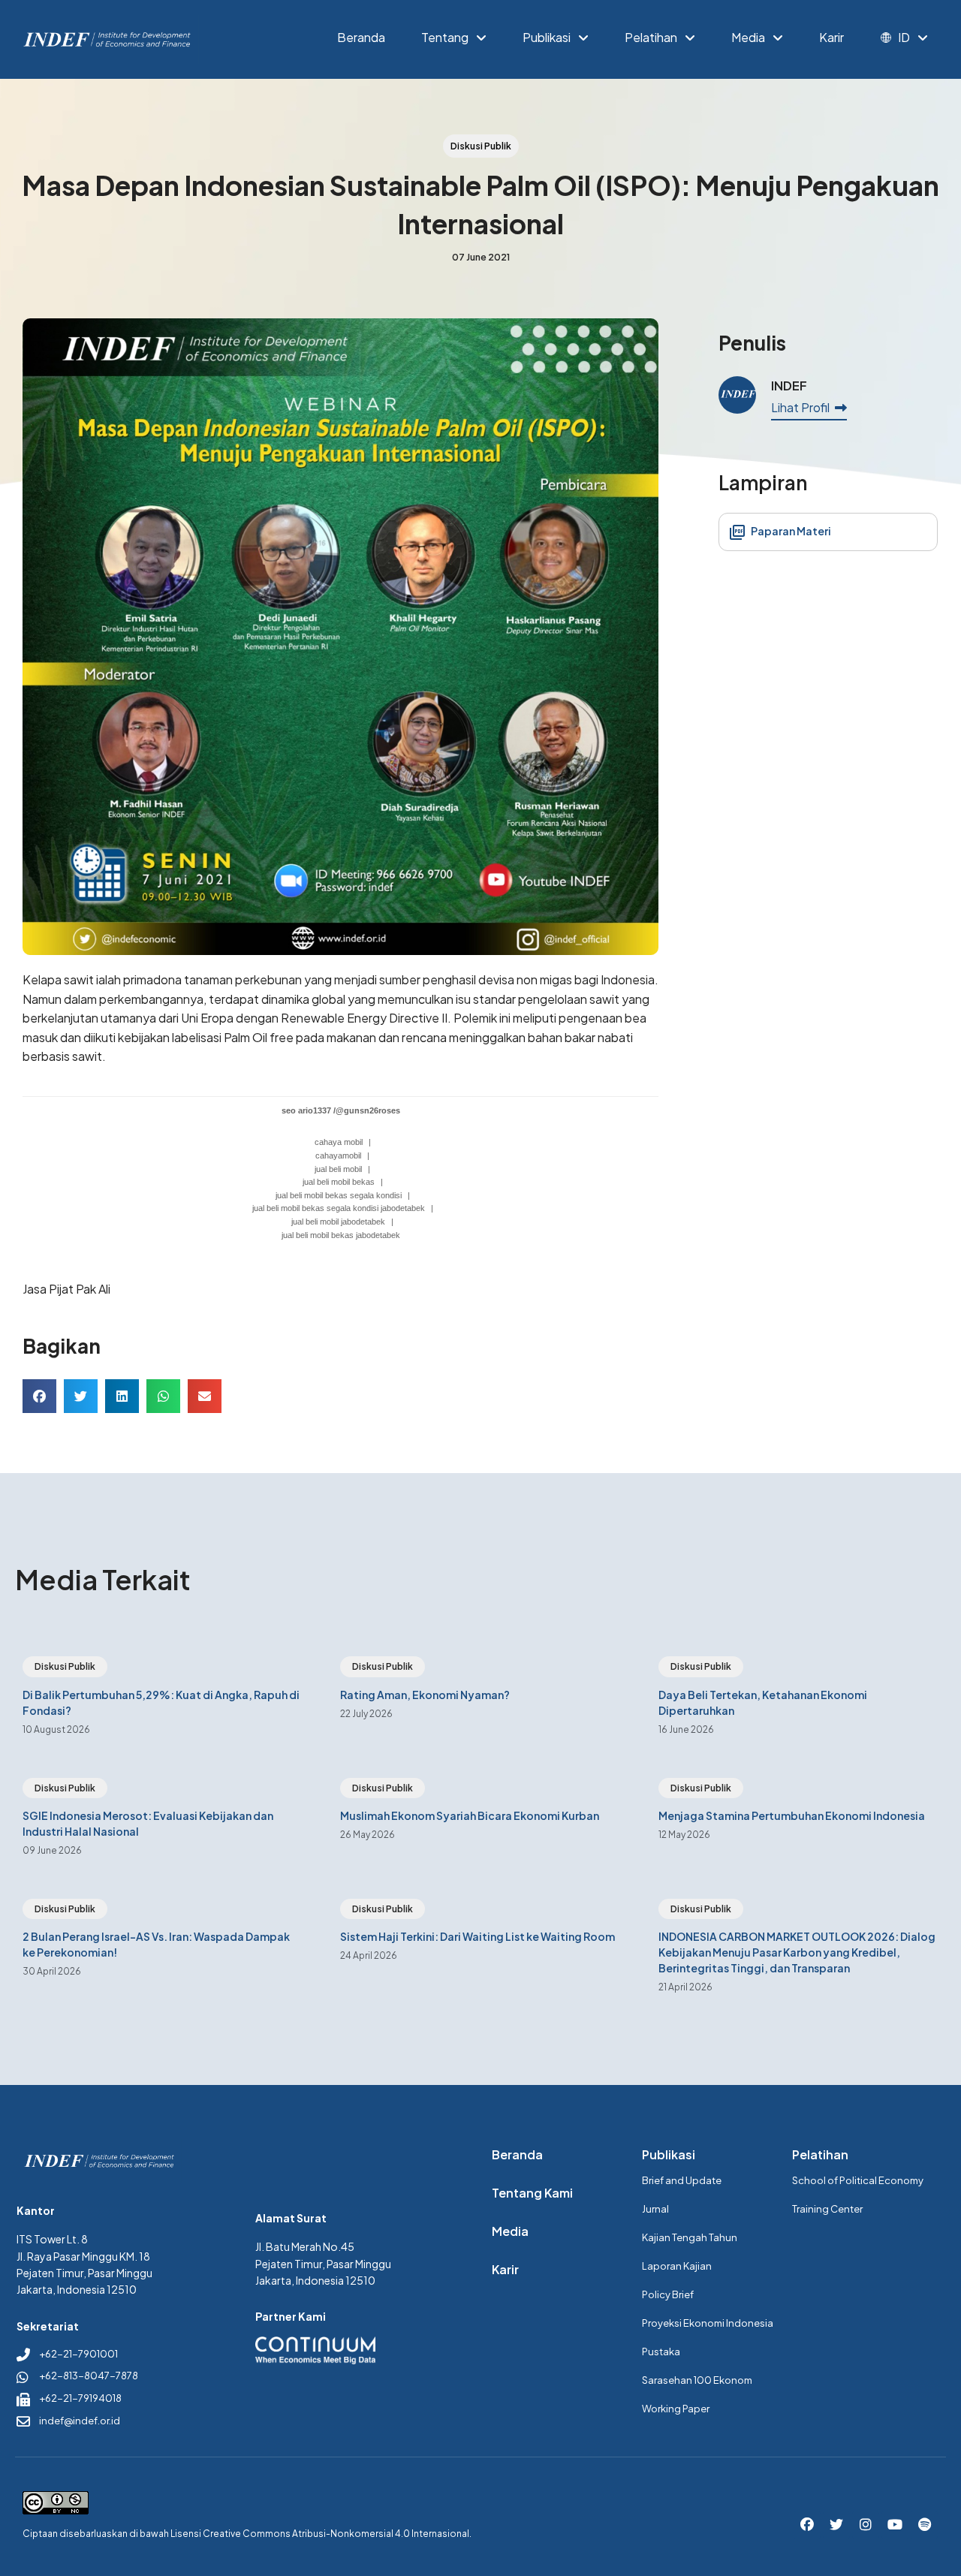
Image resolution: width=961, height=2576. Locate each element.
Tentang (445, 38)
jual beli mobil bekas (339, 1182)
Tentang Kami (532, 2193)
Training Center (827, 2209)
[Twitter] (836, 2525)
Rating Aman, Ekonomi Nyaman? (425, 1695)
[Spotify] (924, 2525)
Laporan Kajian (677, 2266)
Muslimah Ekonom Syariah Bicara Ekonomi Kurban (470, 1815)
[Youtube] (895, 2525)
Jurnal (655, 2209)
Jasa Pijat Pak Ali (66, 1289)
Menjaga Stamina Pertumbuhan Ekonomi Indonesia (792, 1815)
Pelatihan (651, 38)
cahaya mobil (339, 1142)
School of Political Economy (858, 2180)
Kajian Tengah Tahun (690, 2237)
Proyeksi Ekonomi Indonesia (708, 2323)
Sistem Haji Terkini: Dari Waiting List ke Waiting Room (477, 1936)
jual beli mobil (338, 1169)
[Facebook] (807, 2525)
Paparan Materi (790, 531)
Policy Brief (668, 2294)
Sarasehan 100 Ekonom (697, 2380)
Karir (831, 38)
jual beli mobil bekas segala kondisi (339, 1195)
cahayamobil (338, 1155)
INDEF (789, 386)
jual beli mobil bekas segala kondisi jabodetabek (339, 1208)
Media (748, 38)
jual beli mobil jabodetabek (338, 1222)
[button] (39, 1396)
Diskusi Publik (65, 1666)
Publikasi (547, 38)
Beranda (361, 38)
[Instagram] (866, 2525)
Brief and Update (682, 2180)
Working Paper (676, 2409)
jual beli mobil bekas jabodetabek (341, 1235)
